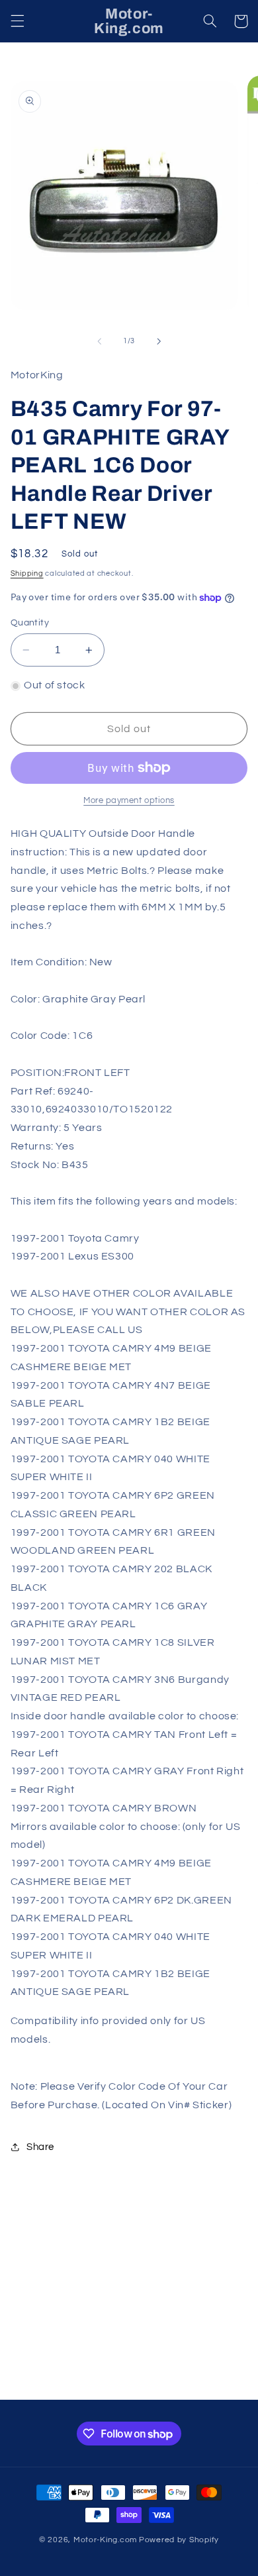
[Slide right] (159, 341)
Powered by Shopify (179, 2540)
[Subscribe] (216, 2384)
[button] (17, 21)
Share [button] (40, 2147)
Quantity (30, 623)
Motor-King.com (105, 2540)
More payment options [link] (129, 801)
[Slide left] (99, 341)
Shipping (27, 573)
